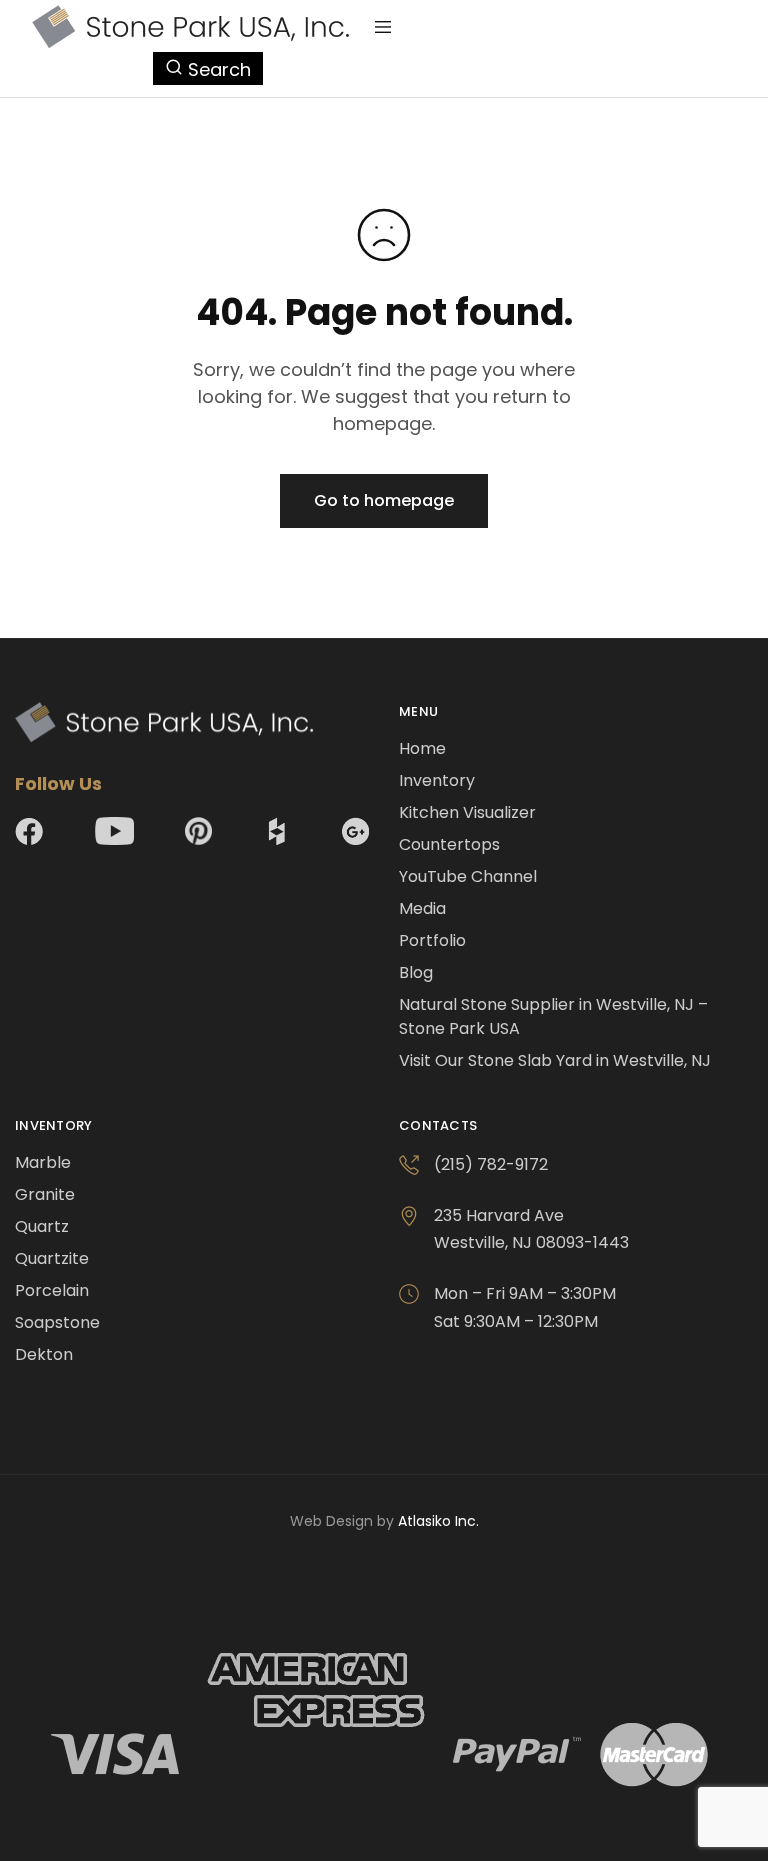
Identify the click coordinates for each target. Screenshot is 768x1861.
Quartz (42, 1226)
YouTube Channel (468, 876)
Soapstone (57, 1322)
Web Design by (384, 1521)
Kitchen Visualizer (467, 812)
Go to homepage (384, 500)
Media (422, 908)
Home (422, 748)
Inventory (437, 780)
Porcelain (52, 1290)
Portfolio (432, 940)
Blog (416, 972)
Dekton (44, 1354)
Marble (43, 1162)
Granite (45, 1194)
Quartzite (52, 1258)
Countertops (449, 844)
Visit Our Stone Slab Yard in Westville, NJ (555, 1060)
